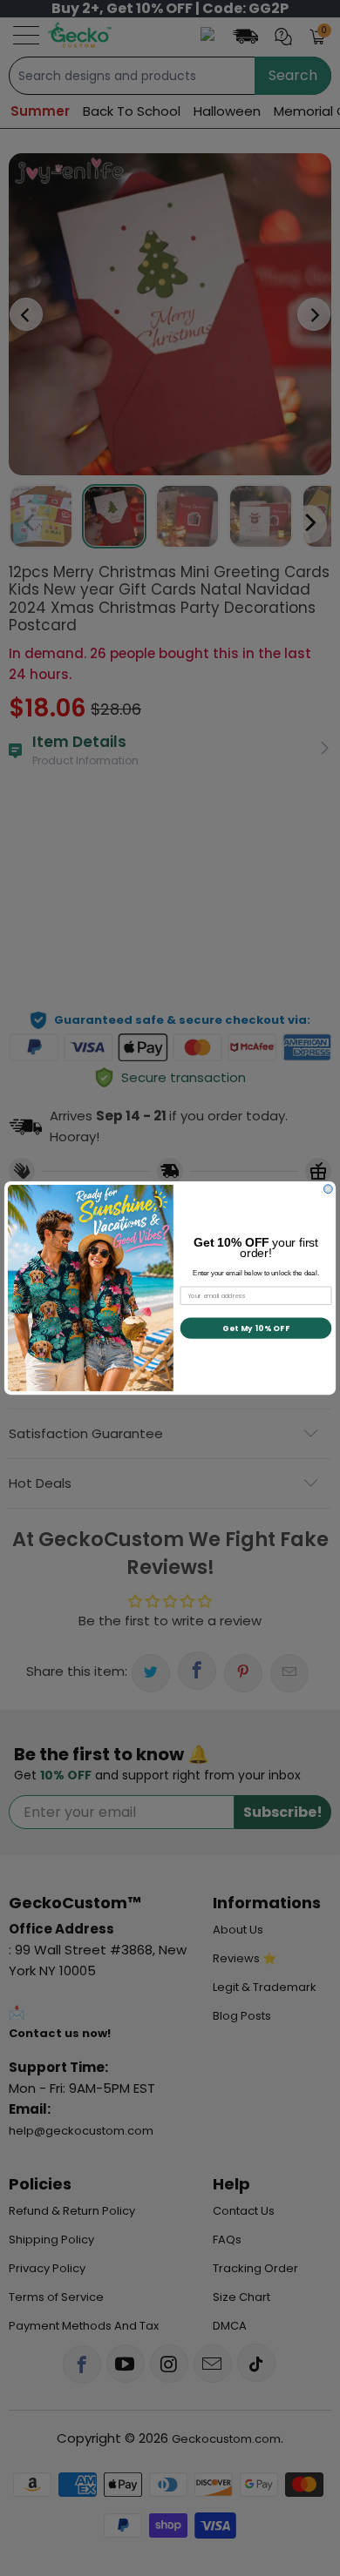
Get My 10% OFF (256, 1328)
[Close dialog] (328, 1189)
